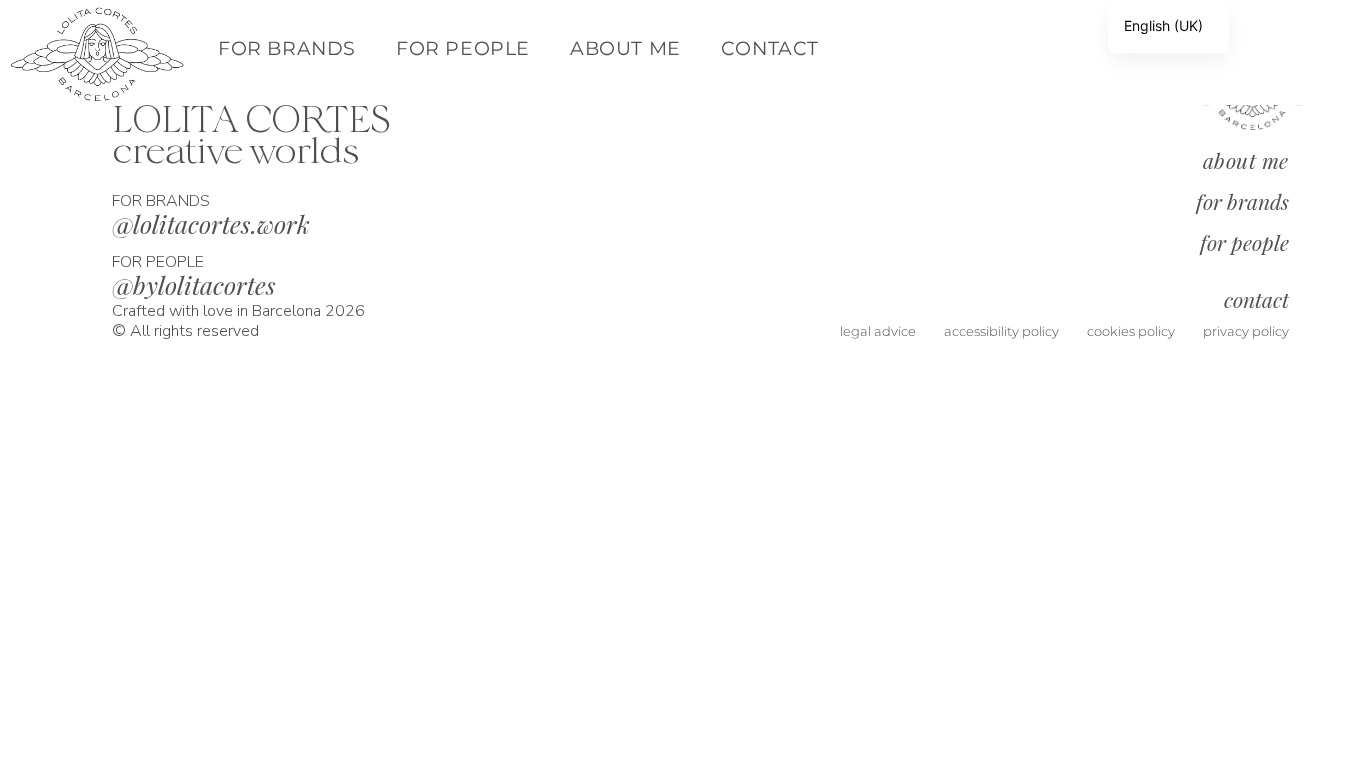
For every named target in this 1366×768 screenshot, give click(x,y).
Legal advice (878, 331)
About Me (625, 48)
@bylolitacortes (194, 284)
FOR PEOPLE (463, 48)
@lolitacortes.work (211, 223)
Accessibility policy (1001, 331)
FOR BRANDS (287, 48)
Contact (770, 48)
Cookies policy (1131, 331)
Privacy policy (1246, 331)
